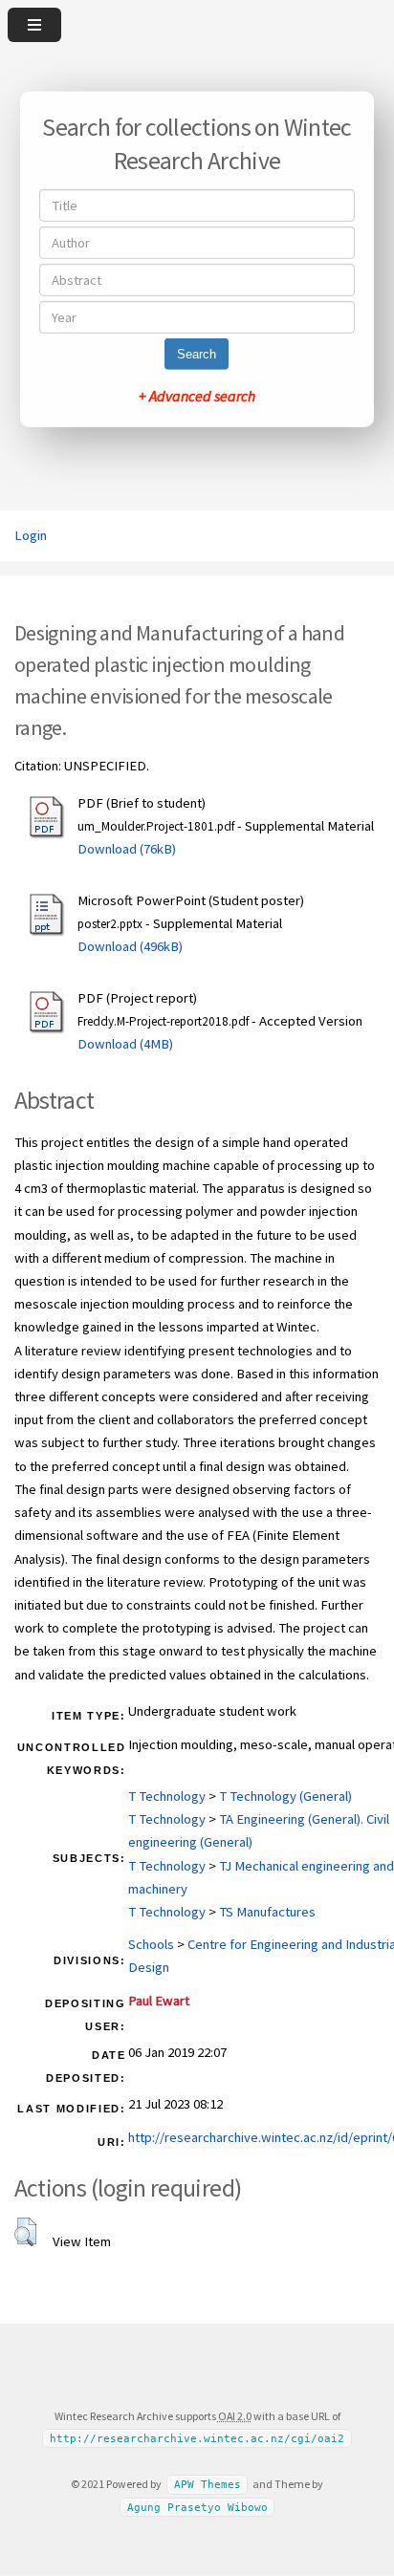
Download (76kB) (127, 849)
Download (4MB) (125, 1044)
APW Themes (208, 2485)
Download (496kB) (130, 946)
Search (197, 354)
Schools (151, 1944)
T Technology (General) (285, 1796)
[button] (25, 2232)
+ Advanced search (197, 396)
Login (31, 535)
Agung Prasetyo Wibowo (197, 2508)
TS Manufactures (267, 1912)
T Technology (167, 1796)
